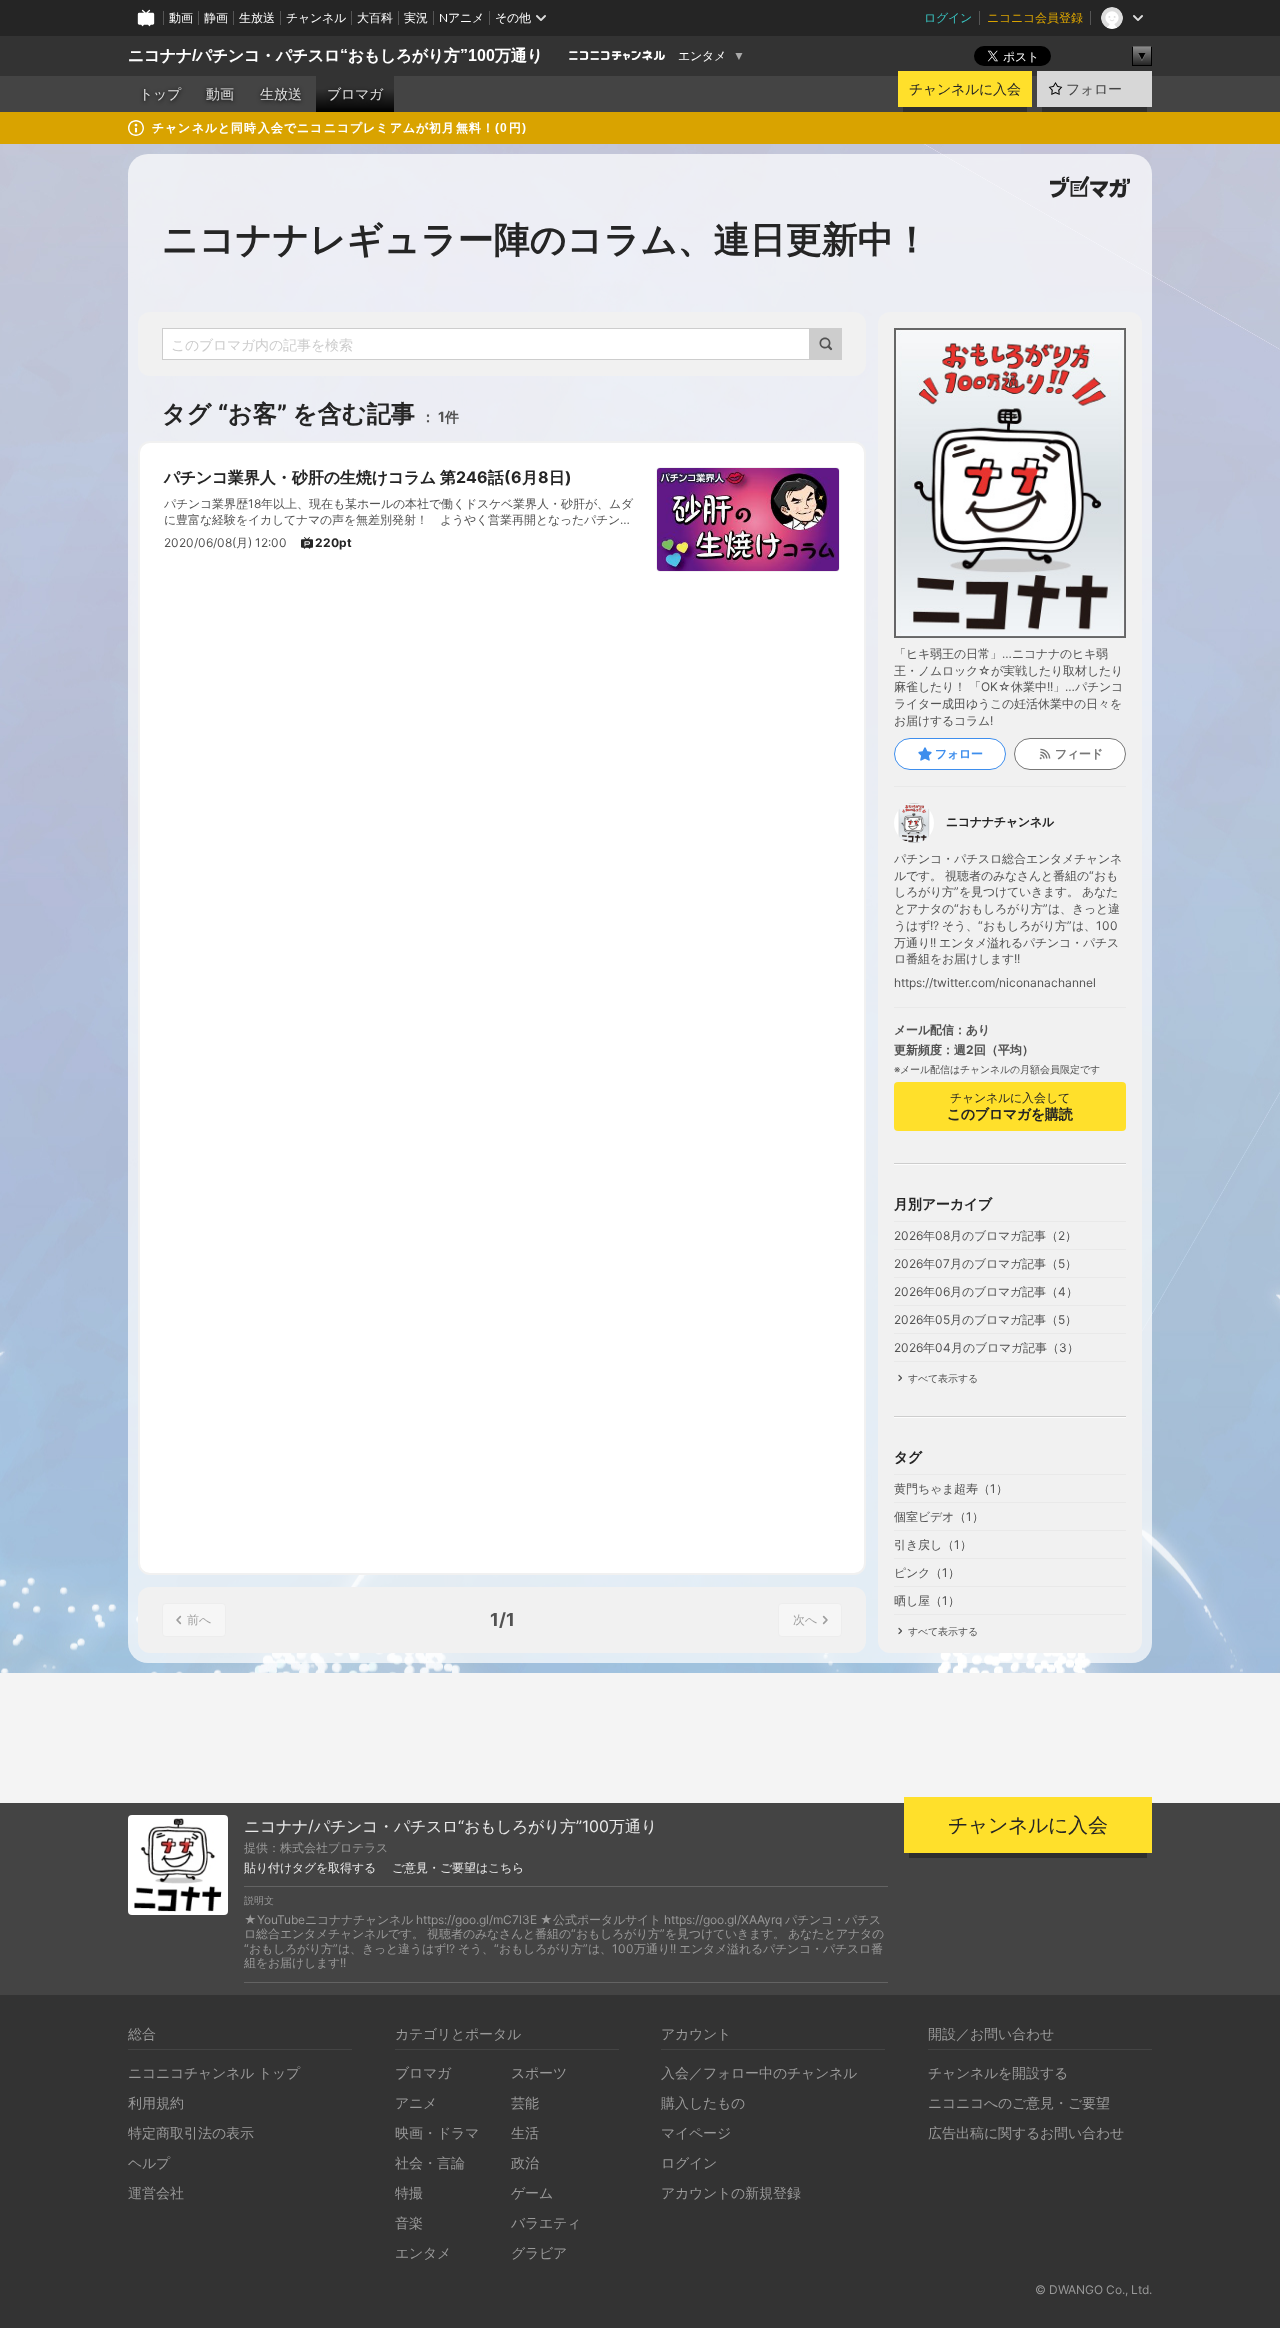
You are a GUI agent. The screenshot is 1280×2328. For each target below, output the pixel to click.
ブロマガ (355, 94)
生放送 (257, 17)
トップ (160, 94)
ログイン (948, 17)
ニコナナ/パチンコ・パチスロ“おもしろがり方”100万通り (335, 55)
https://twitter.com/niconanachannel (995, 983)
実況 (416, 17)
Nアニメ (461, 17)
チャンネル (316, 17)
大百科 (375, 17)
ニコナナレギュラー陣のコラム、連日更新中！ (546, 239)
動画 (181, 17)
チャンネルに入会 (965, 89)
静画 (216, 17)
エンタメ (702, 56)
